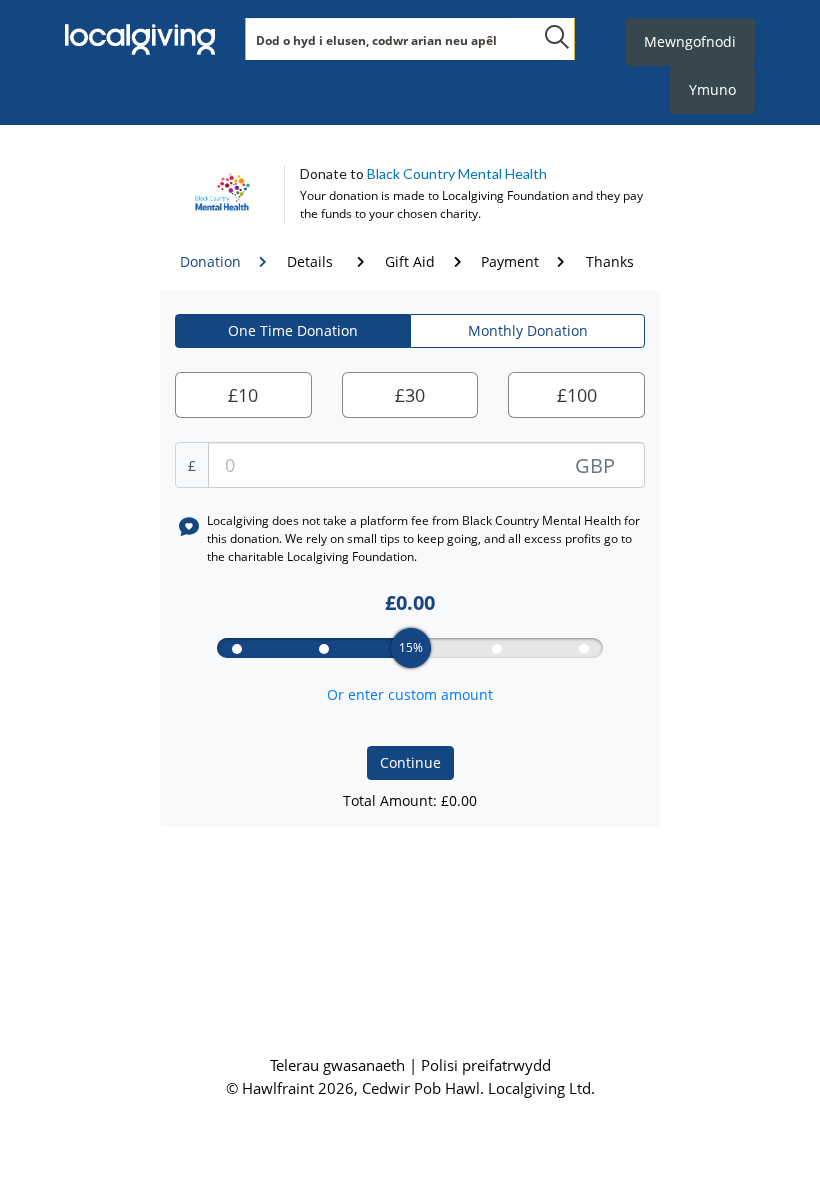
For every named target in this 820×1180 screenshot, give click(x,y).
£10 (243, 395)
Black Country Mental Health (457, 173)
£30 (410, 395)
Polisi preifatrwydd (486, 1065)
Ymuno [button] (712, 89)
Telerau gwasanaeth (339, 1065)
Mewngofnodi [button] (690, 41)
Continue (410, 762)
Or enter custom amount (410, 694)
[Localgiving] (140, 40)
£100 (577, 395)
